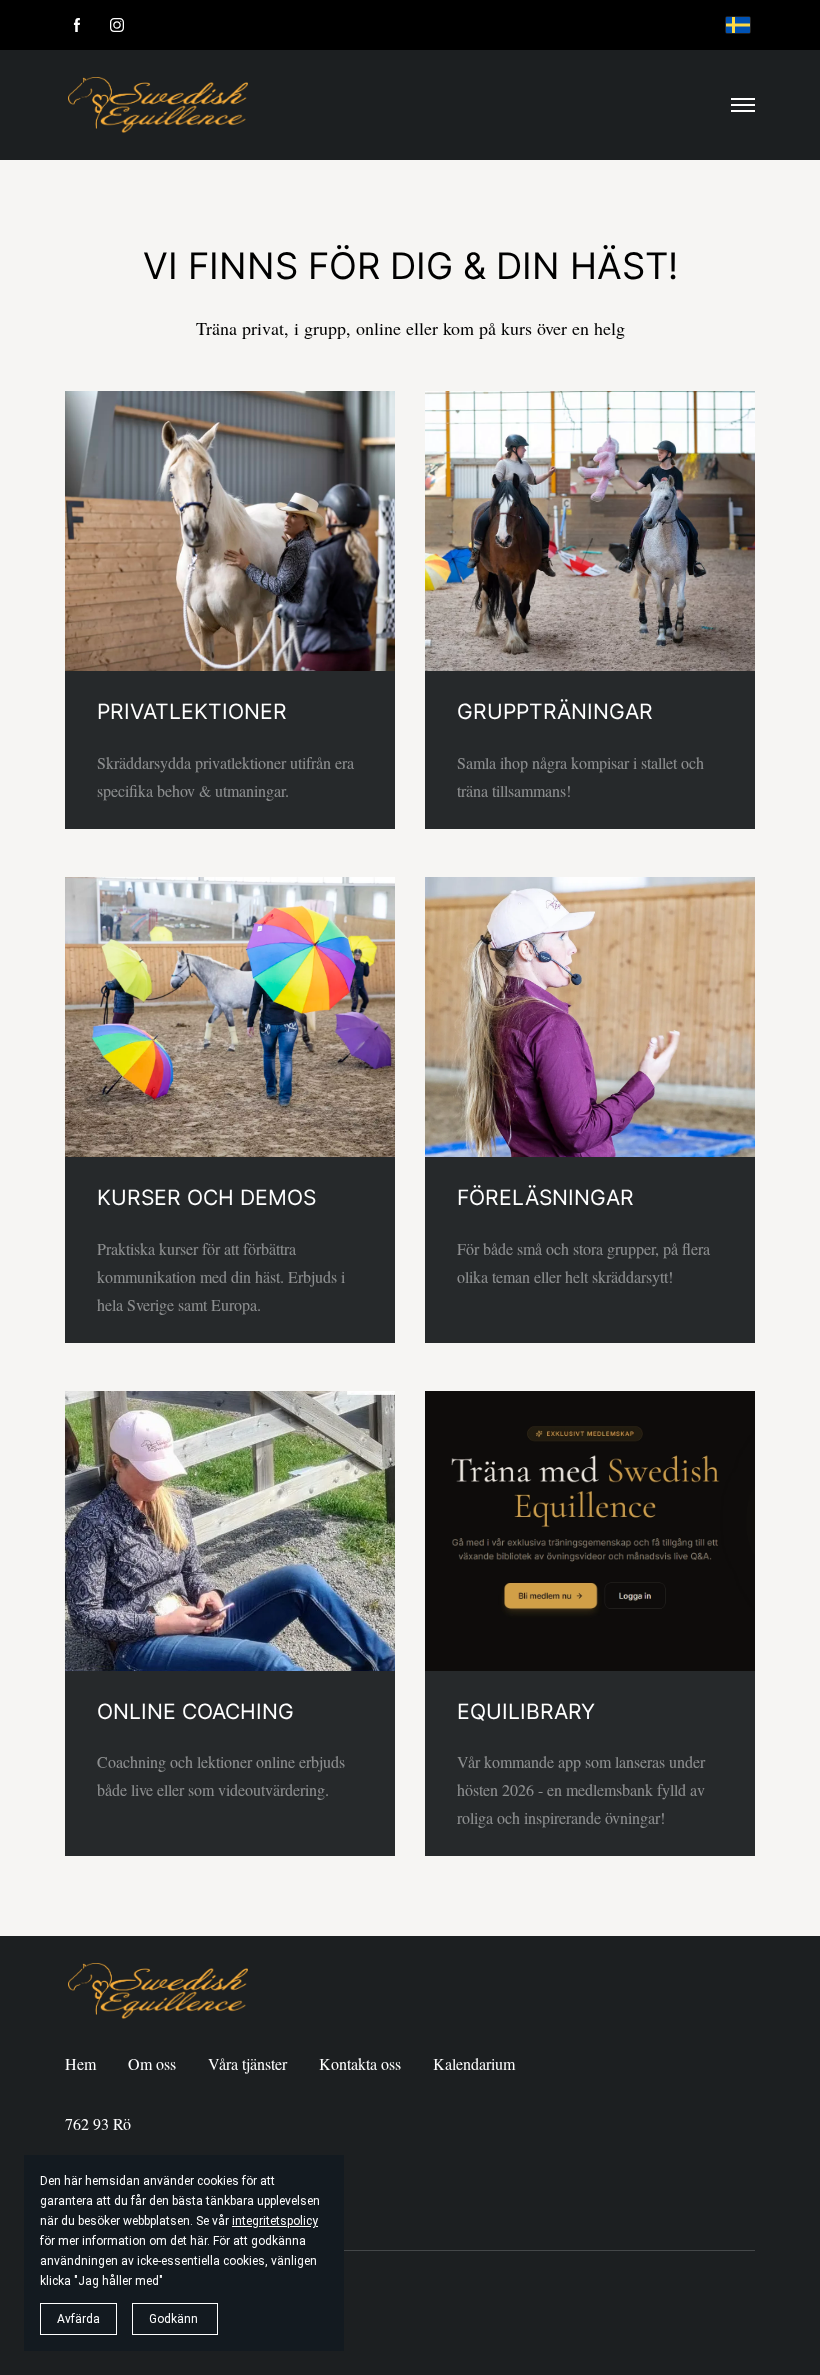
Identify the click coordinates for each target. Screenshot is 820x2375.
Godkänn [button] (175, 2319)
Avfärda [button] (78, 2319)
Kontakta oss (360, 2063)
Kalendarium (474, 2063)
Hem (80, 2063)
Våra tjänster (247, 2063)
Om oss (152, 2063)
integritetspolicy (275, 2221)
